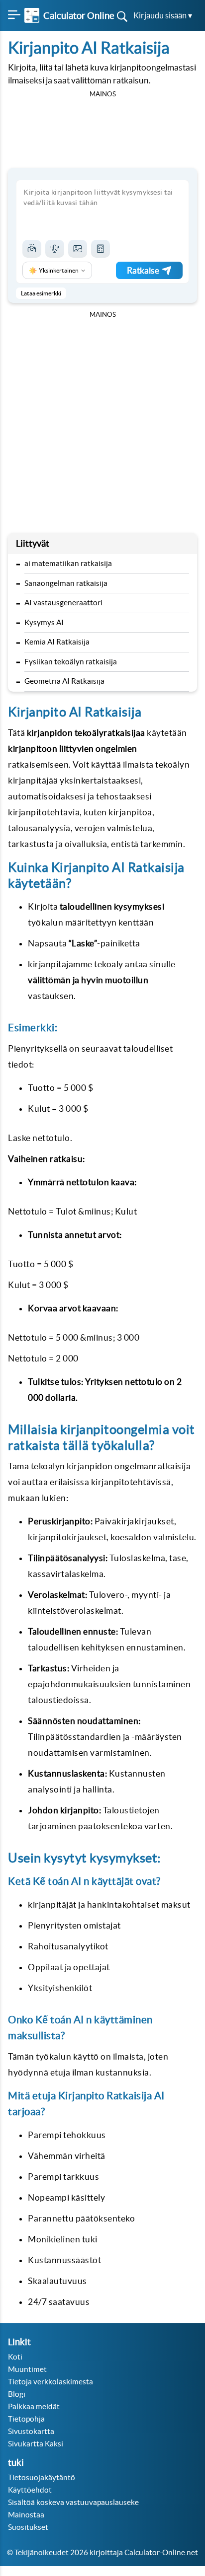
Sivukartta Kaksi (36, 2444)
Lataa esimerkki (41, 293)
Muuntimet (27, 2369)
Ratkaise (143, 270)
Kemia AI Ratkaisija (57, 642)
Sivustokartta (31, 2431)
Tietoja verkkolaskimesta (51, 2382)
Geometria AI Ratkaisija (64, 681)
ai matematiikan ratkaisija (68, 563)
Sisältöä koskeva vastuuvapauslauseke (73, 2502)
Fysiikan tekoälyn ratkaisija (71, 662)
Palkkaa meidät (34, 2406)
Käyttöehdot (30, 2490)
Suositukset (28, 2527)
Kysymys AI (44, 622)
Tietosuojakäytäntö (42, 2477)
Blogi (17, 2394)
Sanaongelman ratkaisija (66, 583)
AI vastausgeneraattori (63, 603)
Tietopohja (26, 2419)
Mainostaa (26, 2515)
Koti (15, 2357)
